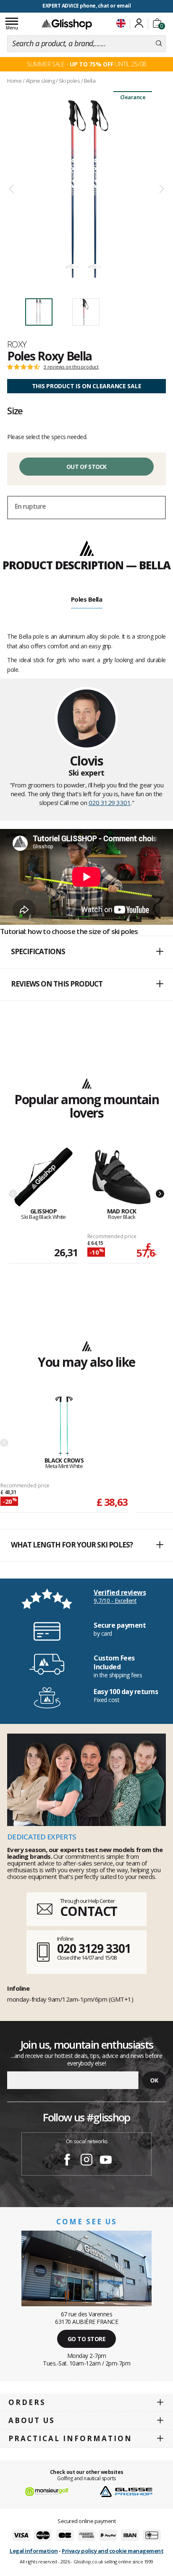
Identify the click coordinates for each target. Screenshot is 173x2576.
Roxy (17, 344)
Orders (27, 2402)
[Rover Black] (122, 1177)
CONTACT (89, 1911)
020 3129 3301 (110, 803)
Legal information (34, 2551)
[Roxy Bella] (86, 189)
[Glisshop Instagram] (86, 2161)
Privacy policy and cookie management (113, 2551)
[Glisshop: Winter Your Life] (67, 24)
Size (15, 410)
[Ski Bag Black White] (43, 1177)
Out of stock (86, 467)
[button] (86, 952)
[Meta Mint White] (64, 1427)
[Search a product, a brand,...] (159, 44)
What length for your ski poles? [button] (72, 1545)
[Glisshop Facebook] (67, 2161)
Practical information (70, 2438)
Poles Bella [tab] (87, 599)
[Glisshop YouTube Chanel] (106, 2161)
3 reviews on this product (71, 367)
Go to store (87, 2339)
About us (32, 2420)
